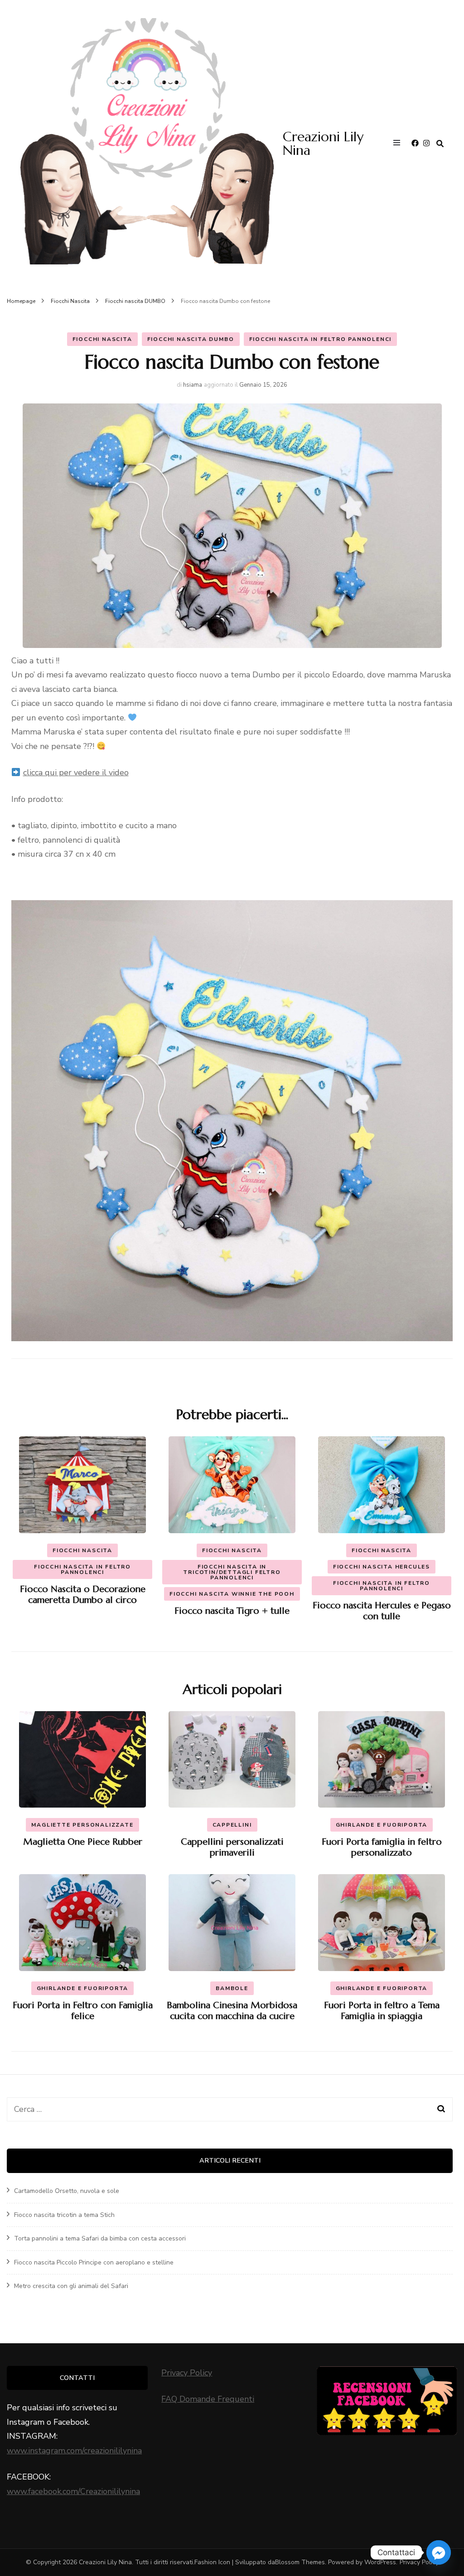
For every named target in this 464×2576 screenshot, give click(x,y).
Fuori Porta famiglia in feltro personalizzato (382, 1847)
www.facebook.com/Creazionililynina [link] (73, 2491)
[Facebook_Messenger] (439, 2552)
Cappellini (232, 1825)
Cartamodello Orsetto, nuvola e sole (67, 2191)
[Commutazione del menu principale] (399, 144)
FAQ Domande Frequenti (208, 2399)
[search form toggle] (440, 144)
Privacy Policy (187, 2373)
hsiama (193, 385)
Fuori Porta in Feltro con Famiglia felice (83, 2011)
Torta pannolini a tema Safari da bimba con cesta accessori (100, 2238)
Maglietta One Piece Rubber (83, 1842)
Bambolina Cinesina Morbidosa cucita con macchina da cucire (232, 2011)
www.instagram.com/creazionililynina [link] (74, 2451)
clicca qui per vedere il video (76, 772)
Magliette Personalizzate (82, 1825)
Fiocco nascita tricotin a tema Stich (64, 2215)
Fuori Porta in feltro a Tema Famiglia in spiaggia (382, 2011)
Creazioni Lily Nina (323, 143)
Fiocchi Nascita (102, 339)
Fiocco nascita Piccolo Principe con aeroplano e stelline (94, 2262)
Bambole (232, 1988)
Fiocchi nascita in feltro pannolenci (321, 339)
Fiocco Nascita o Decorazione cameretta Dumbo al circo (83, 1595)
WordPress (380, 2562)
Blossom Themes (300, 2562)
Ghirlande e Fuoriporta (382, 1825)
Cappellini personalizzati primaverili (232, 1847)
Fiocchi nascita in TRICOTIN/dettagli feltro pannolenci (232, 1572)
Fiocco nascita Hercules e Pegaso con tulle (382, 1611)
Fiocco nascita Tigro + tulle (232, 1611)
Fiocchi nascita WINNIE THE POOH (232, 1594)
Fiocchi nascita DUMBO (191, 339)
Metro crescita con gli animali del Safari (71, 2286)
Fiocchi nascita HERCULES (382, 1567)
